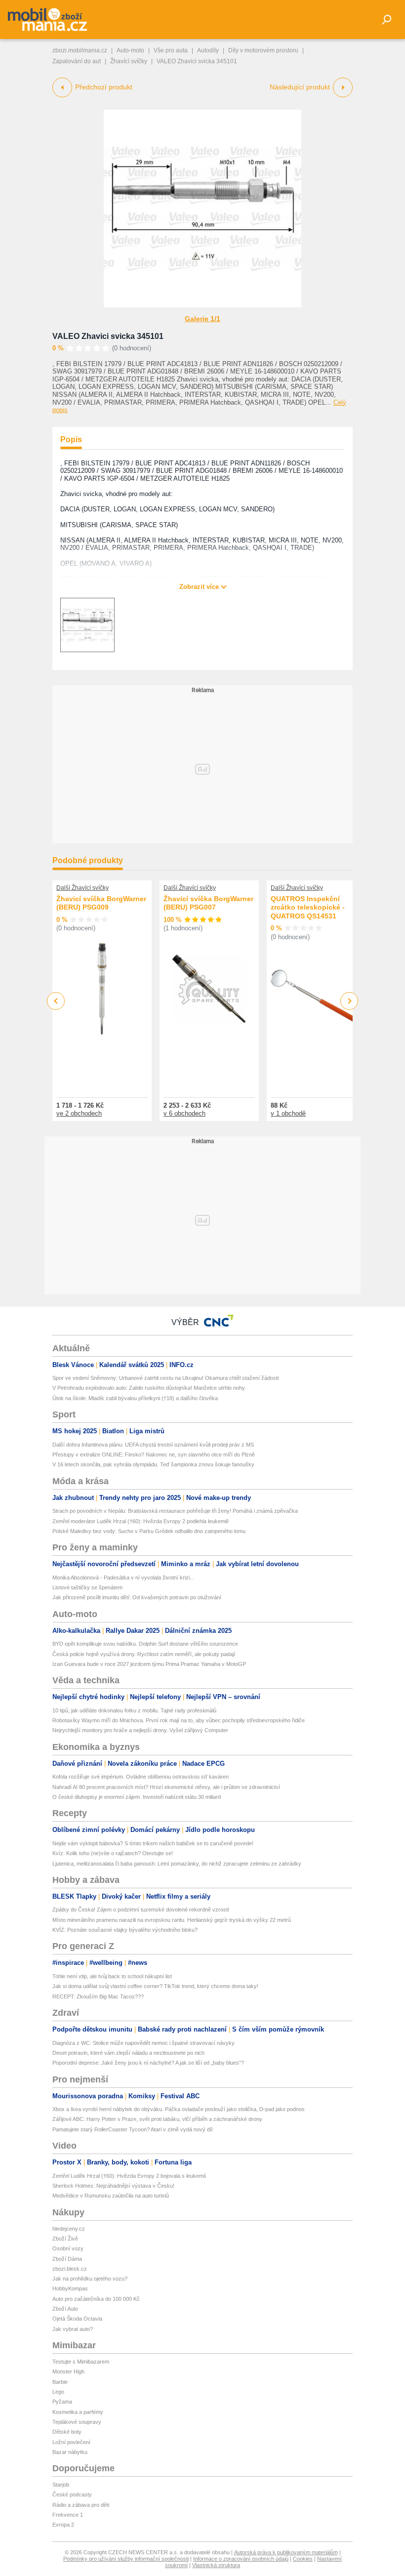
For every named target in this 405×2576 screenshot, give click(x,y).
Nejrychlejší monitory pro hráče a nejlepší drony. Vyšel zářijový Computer (140, 1730)
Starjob (61, 2485)
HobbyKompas (70, 2288)
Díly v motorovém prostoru (263, 50)
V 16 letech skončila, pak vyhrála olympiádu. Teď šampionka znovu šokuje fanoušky (153, 1464)
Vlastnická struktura (216, 2565)
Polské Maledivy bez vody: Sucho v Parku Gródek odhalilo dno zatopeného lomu (149, 1531)
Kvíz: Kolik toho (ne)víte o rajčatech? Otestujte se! (113, 1853)
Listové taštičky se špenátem (87, 1587)
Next (349, 1001)
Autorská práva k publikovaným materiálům (286, 2552)
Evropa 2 (63, 2525)
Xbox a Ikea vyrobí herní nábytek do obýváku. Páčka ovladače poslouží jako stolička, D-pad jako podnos (179, 2109)
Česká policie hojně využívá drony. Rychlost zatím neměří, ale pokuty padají (144, 1654)
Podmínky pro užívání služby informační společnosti (126, 2559)
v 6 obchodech (184, 1113)
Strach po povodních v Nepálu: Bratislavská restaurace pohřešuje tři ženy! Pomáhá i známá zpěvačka (175, 1511)
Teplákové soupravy (77, 2422)
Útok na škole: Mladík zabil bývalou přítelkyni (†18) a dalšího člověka (135, 1398)
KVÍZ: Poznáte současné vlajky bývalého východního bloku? (125, 1930)
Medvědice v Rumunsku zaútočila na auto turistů (111, 2196)
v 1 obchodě (288, 1113)
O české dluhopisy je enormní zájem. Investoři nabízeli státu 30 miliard (137, 1797)
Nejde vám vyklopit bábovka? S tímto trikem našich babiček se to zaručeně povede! (153, 1843)
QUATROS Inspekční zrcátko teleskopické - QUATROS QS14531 (308, 907)
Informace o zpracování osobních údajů (241, 2559)
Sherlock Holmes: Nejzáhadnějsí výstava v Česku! (113, 2186)
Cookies (303, 2559)
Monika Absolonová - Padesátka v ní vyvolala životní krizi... (123, 1578)
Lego (58, 2392)
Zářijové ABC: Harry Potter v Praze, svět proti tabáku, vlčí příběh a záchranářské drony (157, 2119)
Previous (56, 1001)
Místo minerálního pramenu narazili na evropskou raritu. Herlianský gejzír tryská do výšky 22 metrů (172, 1920)
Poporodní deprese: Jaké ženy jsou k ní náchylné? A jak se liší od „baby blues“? (148, 2063)
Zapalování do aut (77, 61)
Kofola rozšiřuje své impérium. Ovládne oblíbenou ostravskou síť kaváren (141, 1777)
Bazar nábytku (70, 2452)
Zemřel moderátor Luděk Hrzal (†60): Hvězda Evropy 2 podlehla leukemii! (141, 1521)
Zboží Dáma (67, 2259)
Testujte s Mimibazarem (81, 2362)
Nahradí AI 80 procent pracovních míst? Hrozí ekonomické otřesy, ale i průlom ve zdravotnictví (166, 1787)
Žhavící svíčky (129, 61)
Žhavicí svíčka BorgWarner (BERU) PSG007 (208, 903)
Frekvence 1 (68, 2515)
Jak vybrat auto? (73, 2329)
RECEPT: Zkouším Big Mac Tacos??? (98, 1996)
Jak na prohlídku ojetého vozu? (90, 2279)
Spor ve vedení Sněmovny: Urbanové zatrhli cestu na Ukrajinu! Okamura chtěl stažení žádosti (165, 1378)
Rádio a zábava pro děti (81, 2505)
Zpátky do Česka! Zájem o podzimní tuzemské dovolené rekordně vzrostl (141, 1910)
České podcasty (72, 2494)
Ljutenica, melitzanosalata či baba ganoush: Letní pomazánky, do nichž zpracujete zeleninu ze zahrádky (177, 1864)
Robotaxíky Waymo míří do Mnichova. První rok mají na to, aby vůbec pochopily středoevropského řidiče (179, 1720)
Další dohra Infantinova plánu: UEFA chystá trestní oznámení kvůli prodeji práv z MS (153, 1445)
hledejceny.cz (69, 2229)
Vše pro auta (171, 50)
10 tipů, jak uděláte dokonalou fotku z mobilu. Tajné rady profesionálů (134, 1710)
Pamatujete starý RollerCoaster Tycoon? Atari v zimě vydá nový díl (132, 2129)
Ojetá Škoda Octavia (77, 2319)
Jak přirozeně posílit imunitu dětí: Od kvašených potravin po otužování (137, 1597)
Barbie (60, 2382)
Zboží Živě (65, 2239)
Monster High (68, 2371)
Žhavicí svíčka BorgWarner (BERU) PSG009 (101, 903)
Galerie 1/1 (202, 319)
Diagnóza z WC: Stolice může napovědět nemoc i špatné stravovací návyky (143, 2043)
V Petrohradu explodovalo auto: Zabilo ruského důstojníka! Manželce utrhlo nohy (149, 1388)
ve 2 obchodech (79, 1113)
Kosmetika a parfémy (78, 2412)
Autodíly (208, 50)
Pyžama (62, 2402)
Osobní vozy (68, 2248)
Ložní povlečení (71, 2442)
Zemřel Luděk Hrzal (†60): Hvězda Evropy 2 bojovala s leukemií (129, 2176)
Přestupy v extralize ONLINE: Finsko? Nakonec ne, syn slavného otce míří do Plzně (154, 1454)
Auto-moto (130, 50)
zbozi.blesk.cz (70, 2269)
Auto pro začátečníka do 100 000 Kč (96, 2299)
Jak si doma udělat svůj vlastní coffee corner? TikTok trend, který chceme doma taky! (155, 1986)
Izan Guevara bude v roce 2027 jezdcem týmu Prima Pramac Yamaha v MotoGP (149, 1664)
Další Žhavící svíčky (82, 888)
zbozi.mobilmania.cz (80, 50)
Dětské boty (67, 2432)
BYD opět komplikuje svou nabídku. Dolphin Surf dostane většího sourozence (145, 1644)
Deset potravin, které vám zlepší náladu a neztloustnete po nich (128, 2053)
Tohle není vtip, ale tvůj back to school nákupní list (112, 1976)
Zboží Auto (65, 2309)
